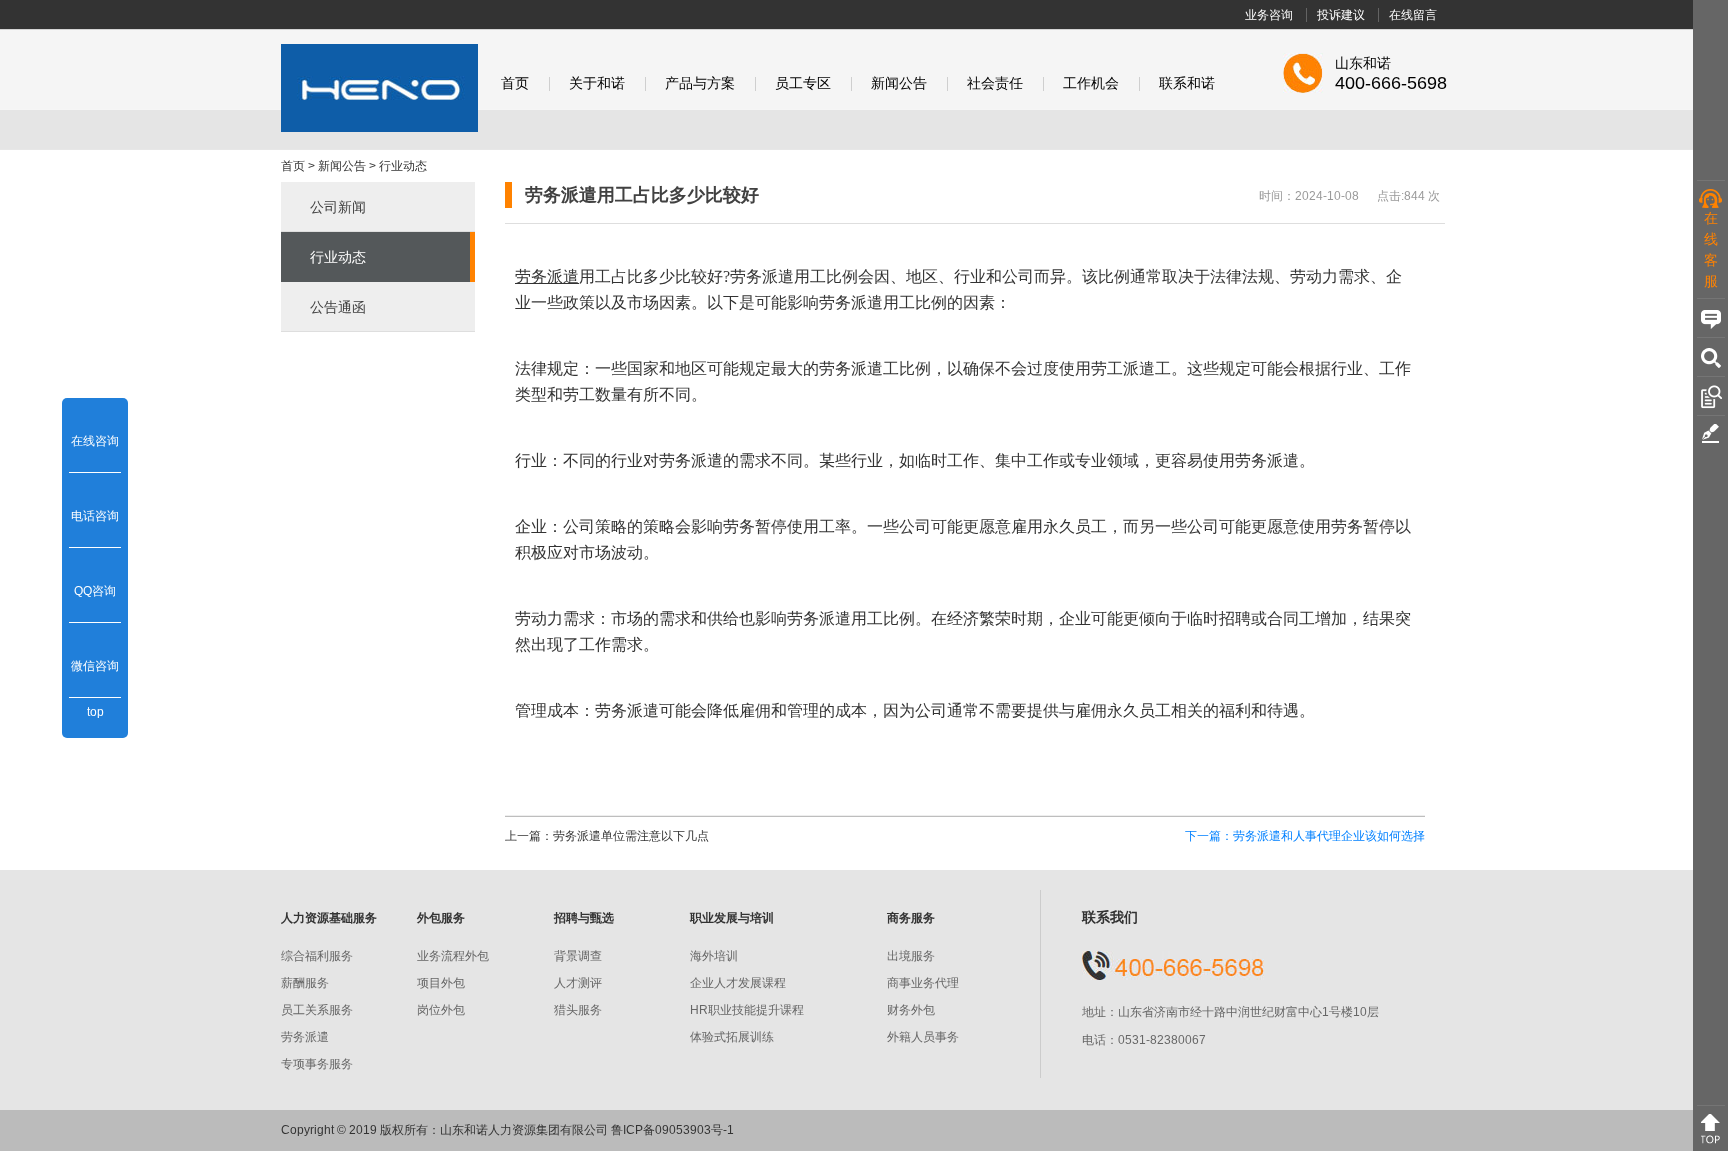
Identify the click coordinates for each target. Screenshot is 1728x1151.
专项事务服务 (317, 1064)
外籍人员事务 (923, 1037)
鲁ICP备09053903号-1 (672, 1130)
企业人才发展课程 (738, 983)
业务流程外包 (453, 956)
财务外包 (911, 1010)
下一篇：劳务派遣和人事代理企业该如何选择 (1305, 836)
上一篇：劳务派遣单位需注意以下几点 (607, 836)
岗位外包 (441, 1010)
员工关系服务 (317, 1010)
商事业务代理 (923, 983)
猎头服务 (578, 1010)
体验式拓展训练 (732, 1037)
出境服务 (911, 956)
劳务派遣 (305, 1037)
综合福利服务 (317, 956)
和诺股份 (379, 88)
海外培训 (714, 956)
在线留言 (1413, 15)
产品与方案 (700, 83)
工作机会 (1091, 83)
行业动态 (403, 166)
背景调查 (578, 956)
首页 (515, 83)
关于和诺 (597, 83)
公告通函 (338, 307)
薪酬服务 (305, 983)
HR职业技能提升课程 (747, 1010)
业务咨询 (1269, 15)
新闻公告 (899, 83)
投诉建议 (1341, 15)
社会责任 (995, 83)
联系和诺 (1187, 83)
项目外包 (441, 983)
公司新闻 (338, 207)
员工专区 (803, 83)
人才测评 (578, 983)
